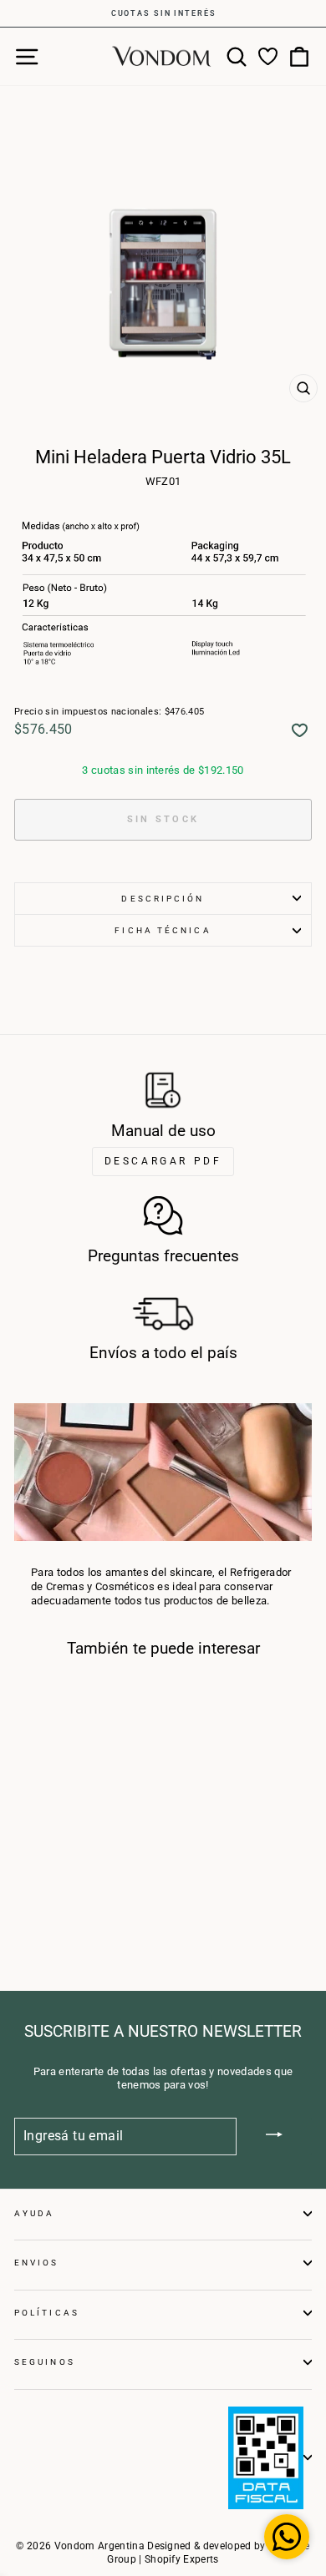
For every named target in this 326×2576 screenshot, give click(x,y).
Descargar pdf (163, 1161)
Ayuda (34, 2213)
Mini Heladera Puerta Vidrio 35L (65, 1816)
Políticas (47, 2313)
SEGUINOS (45, 2362)
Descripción (163, 899)
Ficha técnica (163, 930)
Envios (37, 2263)
